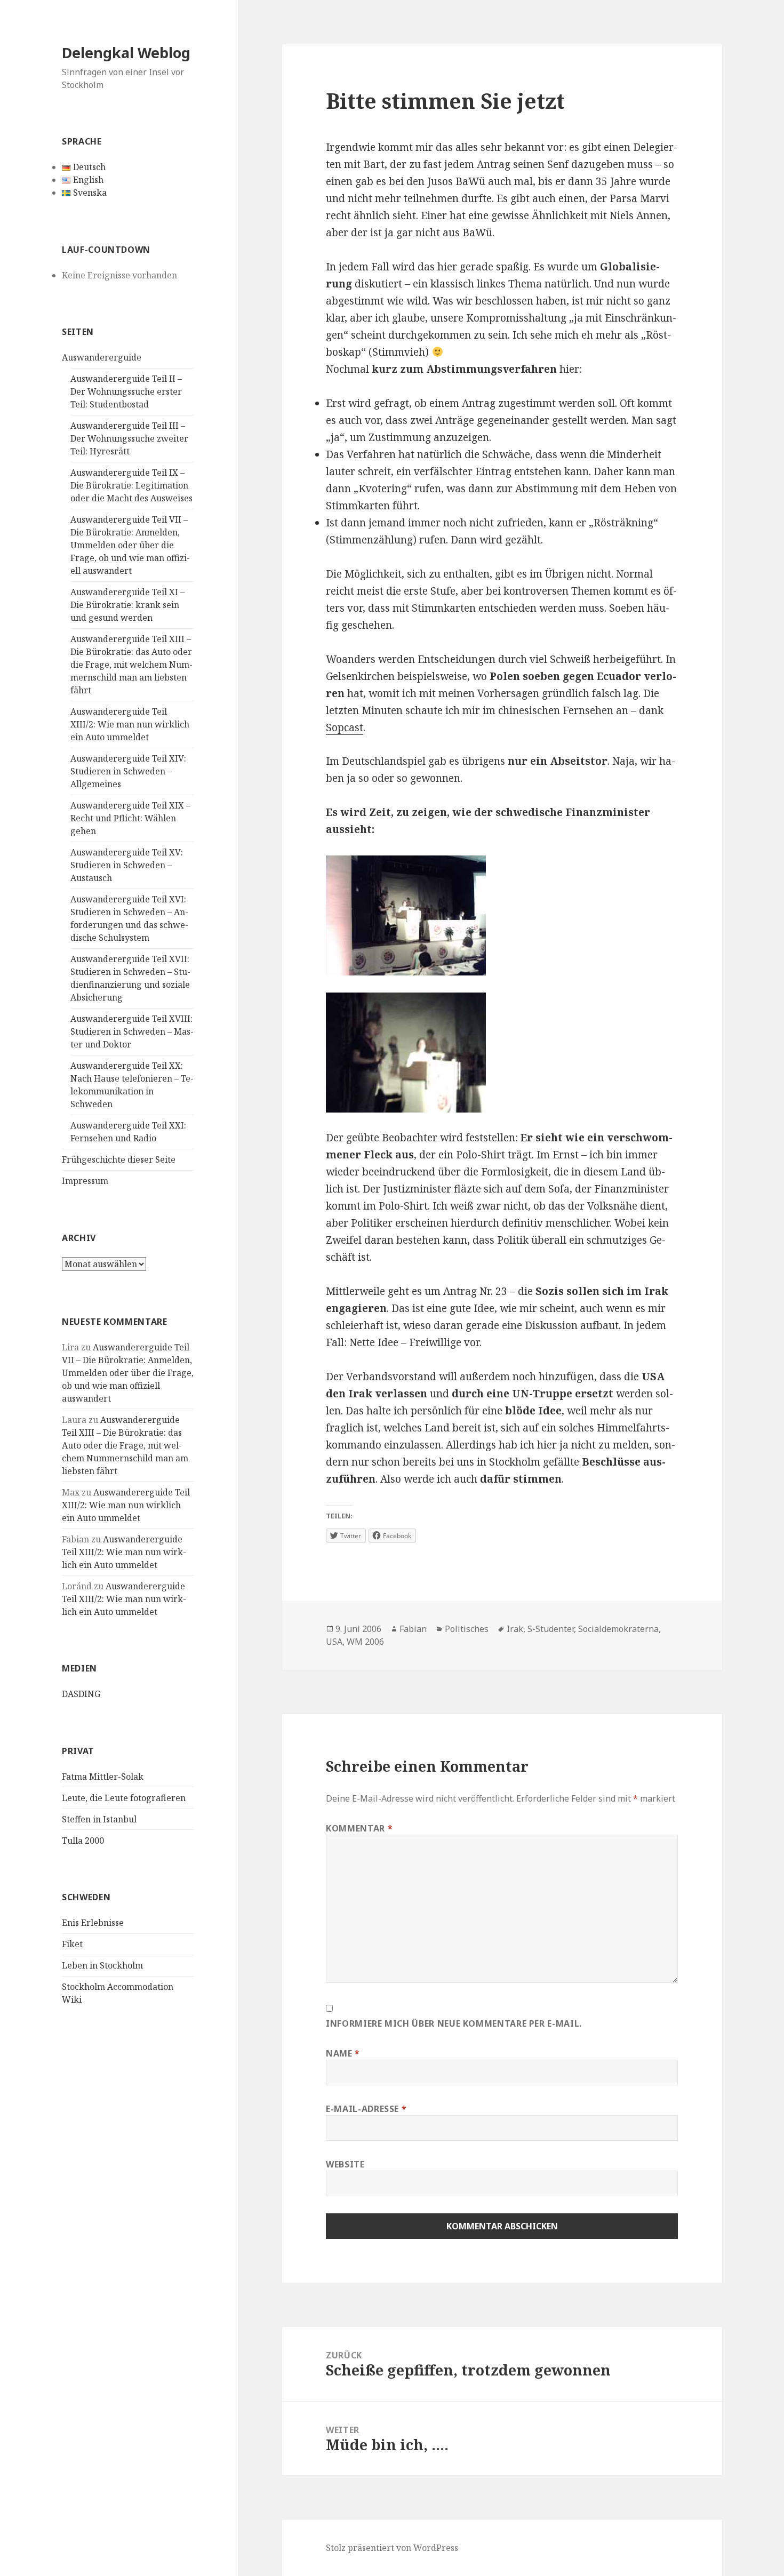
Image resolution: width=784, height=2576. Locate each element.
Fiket (72, 1944)
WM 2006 (365, 1642)
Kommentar (359, 1828)
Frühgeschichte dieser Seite (119, 1159)
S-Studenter (551, 1629)
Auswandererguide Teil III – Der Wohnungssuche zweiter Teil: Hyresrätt (129, 438)
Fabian (413, 1629)
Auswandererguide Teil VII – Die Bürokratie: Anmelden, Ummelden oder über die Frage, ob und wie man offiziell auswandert (130, 545)
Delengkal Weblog (126, 53)
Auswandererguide (102, 357)
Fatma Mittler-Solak (103, 1777)
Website (345, 2164)
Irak (515, 1629)
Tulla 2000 (83, 1841)
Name (343, 2053)
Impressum (85, 1181)
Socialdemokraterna (618, 1629)
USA (334, 1642)
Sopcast (345, 727)
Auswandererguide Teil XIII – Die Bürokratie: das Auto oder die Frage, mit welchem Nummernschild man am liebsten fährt (131, 665)
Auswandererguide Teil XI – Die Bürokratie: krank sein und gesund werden (127, 605)
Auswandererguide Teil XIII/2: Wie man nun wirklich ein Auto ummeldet (130, 724)
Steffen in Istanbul (99, 1819)
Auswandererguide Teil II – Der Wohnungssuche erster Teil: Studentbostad (126, 391)
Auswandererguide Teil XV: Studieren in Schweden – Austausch (127, 865)
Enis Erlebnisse (93, 1923)
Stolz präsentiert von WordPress (392, 2548)
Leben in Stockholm (102, 1965)
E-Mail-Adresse (366, 2109)
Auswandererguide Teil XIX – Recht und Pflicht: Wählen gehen (130, 818)
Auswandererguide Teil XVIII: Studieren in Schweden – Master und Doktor (132, 1031)
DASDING (81, 1694)
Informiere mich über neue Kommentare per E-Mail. (454, 2023)
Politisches (467, 1629)
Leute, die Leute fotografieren (124, 1798)
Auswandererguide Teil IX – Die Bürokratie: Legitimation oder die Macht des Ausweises (131, 485)
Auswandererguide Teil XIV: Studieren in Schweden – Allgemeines (128, 771)
